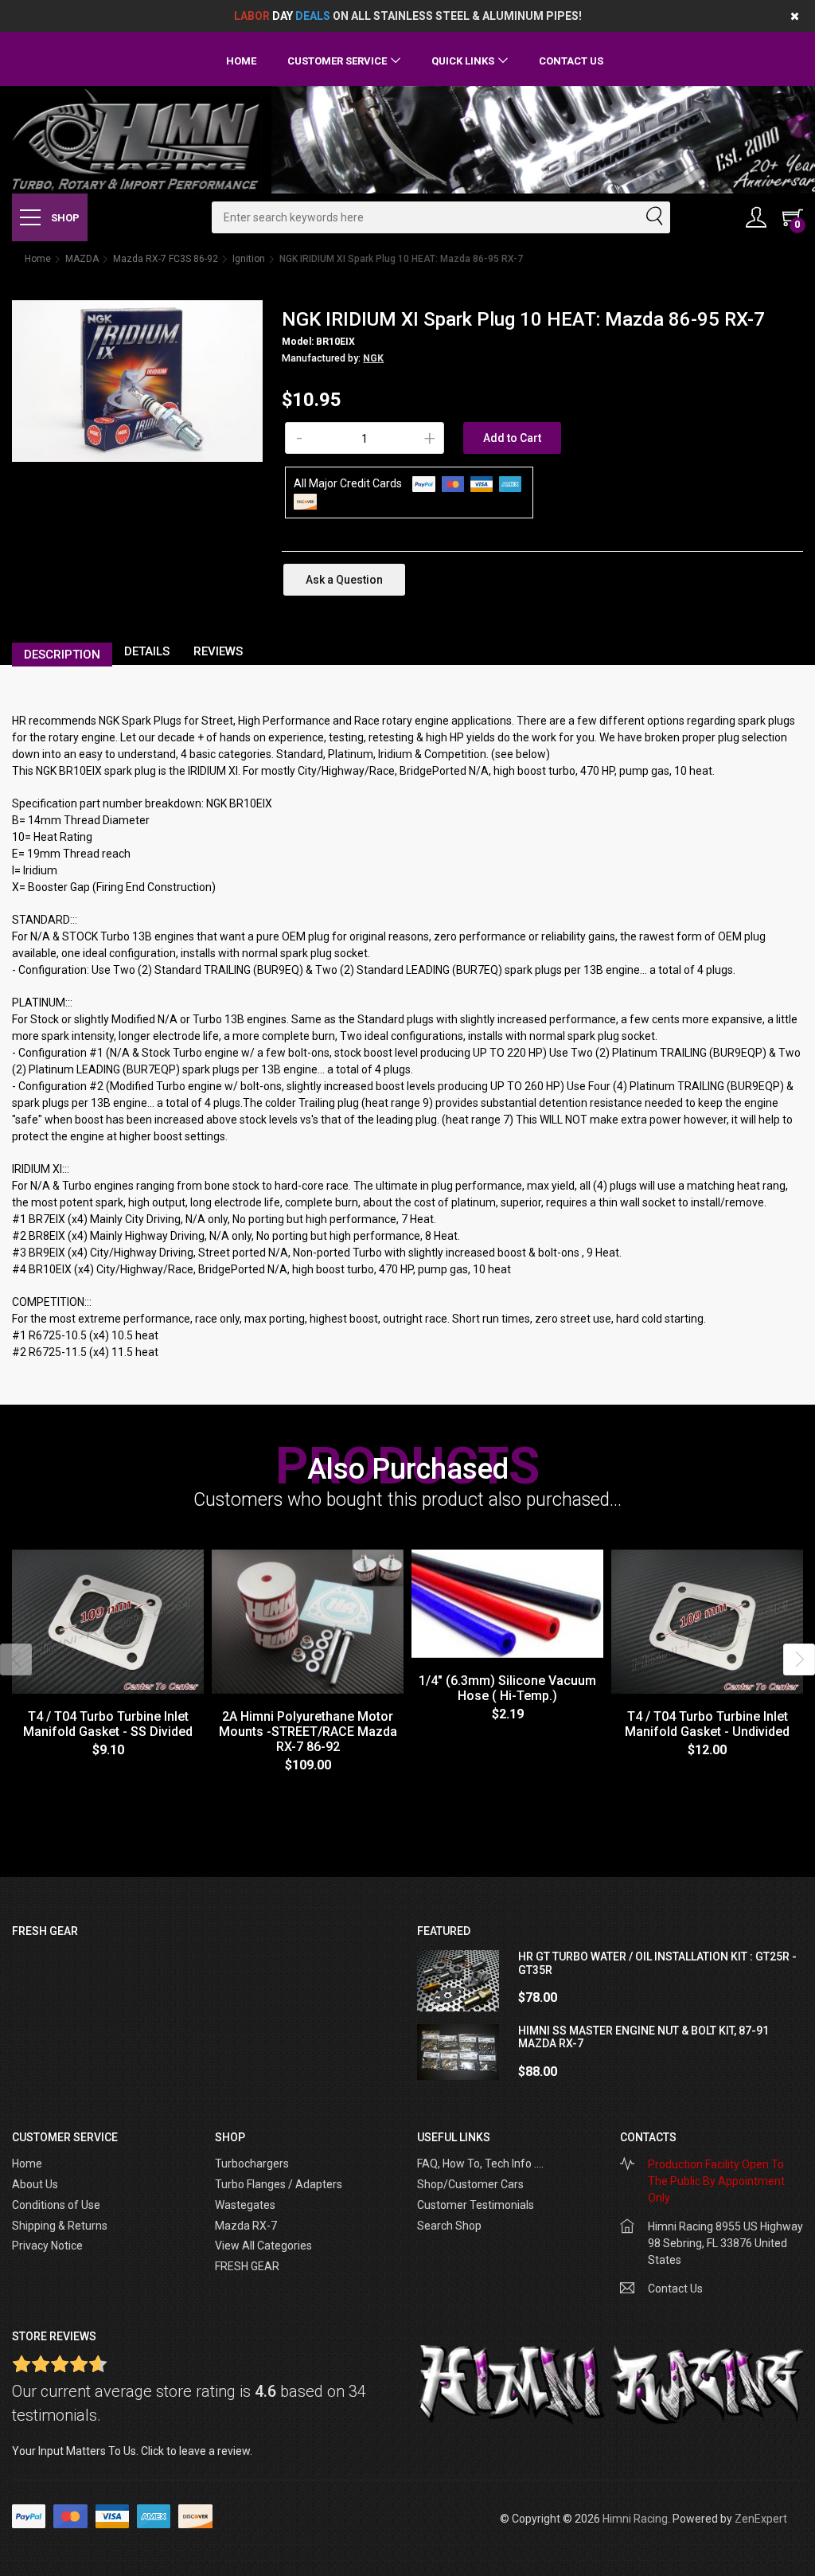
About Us (35, 2184)
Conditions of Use (56, 2205)
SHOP (64, 218)
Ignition (249, 259)
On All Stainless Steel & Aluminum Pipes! (408, 16)
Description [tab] (62, 655)
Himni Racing (635, 2519)
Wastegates (245, 2205)
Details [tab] (147, 651)
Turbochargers (252, 2164)
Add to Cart (512, 438)
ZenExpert (761, 2519)
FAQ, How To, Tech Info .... (480, 2164)
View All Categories (263, 2246)
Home (241, 61)
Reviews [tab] (218, 651)
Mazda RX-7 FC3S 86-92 (166, 259)
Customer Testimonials (476, 2205)
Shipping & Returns (60, 2226)
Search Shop (449, 2226)
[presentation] (16, 1659)
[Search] (653, 217)
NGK (373, 358)
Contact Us (571, 61)
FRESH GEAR (247, 2266)
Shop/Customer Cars (470, 2184)
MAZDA (82, 259)
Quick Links (463, 61)
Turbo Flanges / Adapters (279, 2184)
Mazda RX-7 (246, 2226)
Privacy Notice (47, 2246)
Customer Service (337, 61)
